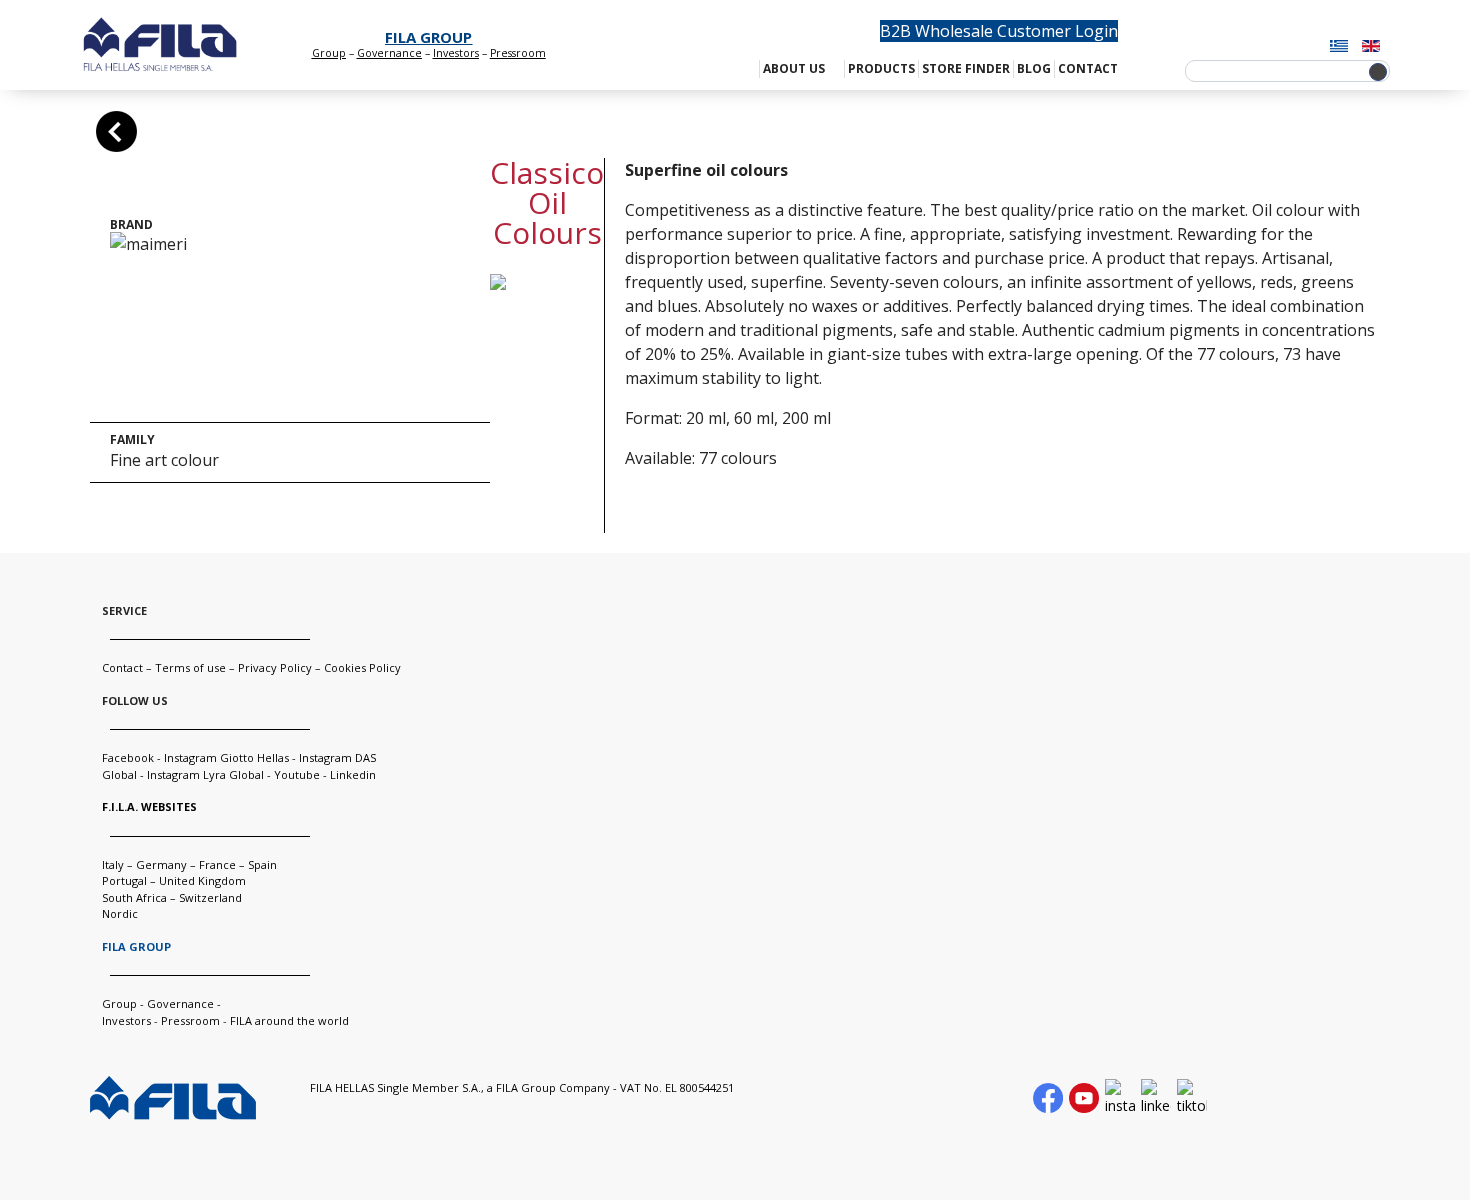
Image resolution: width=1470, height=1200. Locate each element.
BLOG (1034, 68)
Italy (113, 864)
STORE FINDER (966, 68)
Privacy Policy (275, 667)
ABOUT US (794, 68)
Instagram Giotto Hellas (228, 757)
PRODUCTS (881, 68)
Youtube (297, 774)
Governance (389, 53)
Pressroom (190, 1020)
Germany (161, 864)
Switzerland (210, 897)
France (217, 864)
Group (329, 53)
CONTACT (1088, 68)
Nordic (120, 913)
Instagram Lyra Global (205, 774)
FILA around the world (289, 1020)
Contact (122, 667)
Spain (262, 864)
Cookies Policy (362, 667)
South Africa (134, 897)
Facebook (128, 757)
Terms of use (190, 667)
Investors (456, 53)
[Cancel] (116, 131)
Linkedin (353, 774)
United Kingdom (202, 880)
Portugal (124, 880)
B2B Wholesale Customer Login (999, 31)
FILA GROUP (428, 37)
